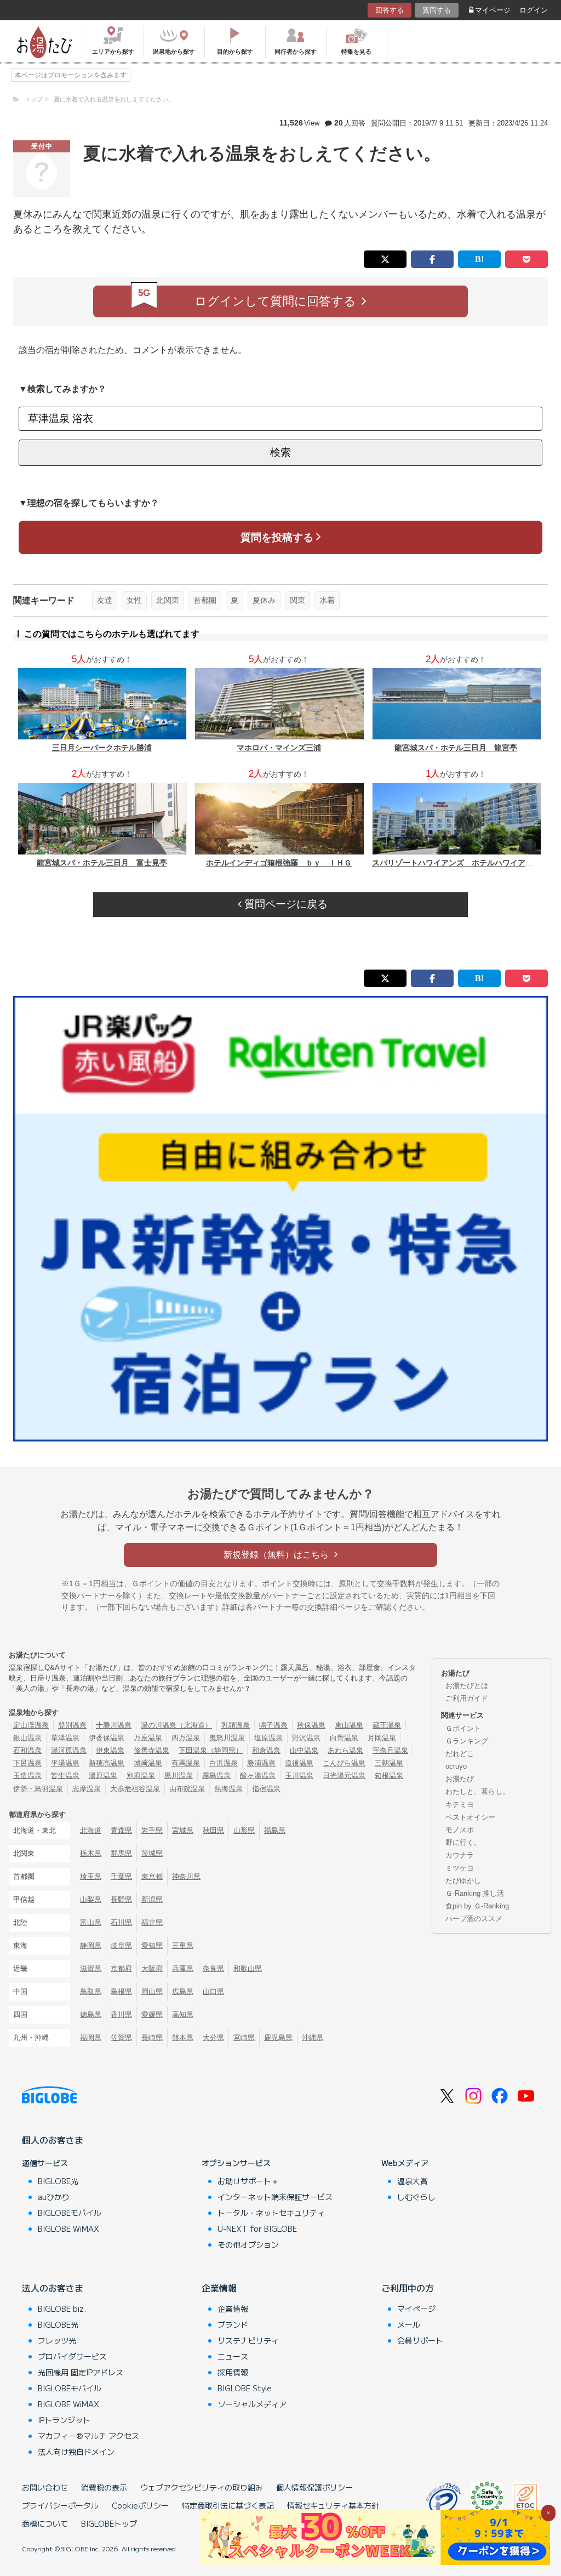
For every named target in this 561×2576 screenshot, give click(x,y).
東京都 (152, 1876)
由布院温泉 (187, 1789)
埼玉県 (91, 1876)
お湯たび (460, 1779)
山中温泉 (304, 1750)
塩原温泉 (268, 1738)
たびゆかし (463, 1881)
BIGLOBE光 (58, 2181)
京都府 (121, 1968)
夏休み (264, 600)
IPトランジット (64, 2420)
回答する (390, 10)
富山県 (91, 1922)
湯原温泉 (103, 1776)
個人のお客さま (53, 2140)
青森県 (121, 1830)
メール (409, 2324)
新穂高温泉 (107, 1763)
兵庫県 (183, 1968)
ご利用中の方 (408, 2288)
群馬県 (121, 1853)
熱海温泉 (228, 1789)
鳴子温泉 (273, 1725)
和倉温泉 (266, 1750)
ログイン (534, 10)
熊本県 (183, 2038)
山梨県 (91, 1899)
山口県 (213, 1991)
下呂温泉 (27, 1763)
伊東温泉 (110, 1750)
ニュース (233, 2356)
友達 (105, 600)
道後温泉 (299, 1763)
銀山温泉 (27, 1738)
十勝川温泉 (114, 1725)
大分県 (213, 2038)
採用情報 (233, 2372)
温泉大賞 (413, 2181)
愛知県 (152, 1945)
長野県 (121, 1899)
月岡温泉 (382, 1738)
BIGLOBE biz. (62, 2309)
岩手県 (152, 1830)
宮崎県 (244, 2038)
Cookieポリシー (140, 2505)
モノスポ (460, 1830)
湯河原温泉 (69, 1750)
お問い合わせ (45, 2487)
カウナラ (460, 1855)
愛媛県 (152, 2014)
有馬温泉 (186, 1763)
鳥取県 (91, 1991)
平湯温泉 (65, 1763)
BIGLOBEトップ (109, 2523)
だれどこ (460, 1754)
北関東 (168, 600)
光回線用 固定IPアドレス (81, 2372)
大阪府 (152, 1968)
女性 (134, 600)
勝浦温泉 (261, 1763)
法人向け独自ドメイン (76, 2452)
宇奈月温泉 (390, 1750)
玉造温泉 (27, 1776)
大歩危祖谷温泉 (135, 1789)
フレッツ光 (57, 2340)
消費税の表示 (104, 2487)
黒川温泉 (179, 1776)
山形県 (244, 1830)
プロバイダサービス (72, 2356)
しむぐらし (416, 2197)
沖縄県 (313, 2038)
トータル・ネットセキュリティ (271, 2213)
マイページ (493, 10)
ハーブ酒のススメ (474, 1919)
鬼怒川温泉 (227, 1738)
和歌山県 (248, 1968)
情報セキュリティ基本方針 (333, 2505)
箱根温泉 (389, 1776)
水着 (327, 600)
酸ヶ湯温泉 (258, 1776)
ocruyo (456, 1766)
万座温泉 (148, 1738)
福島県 (275, 1830)
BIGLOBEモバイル (70, 2213)
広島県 (183, 1991)
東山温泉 (349, 1725)
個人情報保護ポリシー (314, 2487)
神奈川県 (186, 1876)
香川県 (121, 2014)
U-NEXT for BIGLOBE (257, 2229)
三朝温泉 (389, 1763)
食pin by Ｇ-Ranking (477, 1906)
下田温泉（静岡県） (211, 1750)
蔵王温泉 (387, 1725)
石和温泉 (27, 1750)
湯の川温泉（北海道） (176, 1725)
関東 (297, 600)
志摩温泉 (87, 1789)
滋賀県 (91, 1968)
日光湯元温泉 (344, 1776)
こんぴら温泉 (344, 1763)
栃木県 (91, 1853)
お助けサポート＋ (248, 2181)
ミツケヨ (460, 1868)
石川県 (121, 1922)
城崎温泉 (148, 1763)
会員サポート (420, 2340)
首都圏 (205, 600)
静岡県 (91, 1945)
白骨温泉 (344, 1738)
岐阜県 (121, 1945)
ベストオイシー (470, 1817)
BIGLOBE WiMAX (68, 2229)
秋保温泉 (311, 1725)
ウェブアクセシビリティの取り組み (202, 2487)
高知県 (183, 2014)
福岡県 (91, 2038)
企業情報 (219, 2288)
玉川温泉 (299, 1776)
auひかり (54, 2197)
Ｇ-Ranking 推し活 (475, 1893)
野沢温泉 (306, 1738)
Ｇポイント (463, 1728)
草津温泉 (65, 1738)
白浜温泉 (224, 1763)
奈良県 (213, 1968)
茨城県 (152, 1853)
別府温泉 (141, 1776)
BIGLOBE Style (245, 2388)
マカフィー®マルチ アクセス (88, 2436)
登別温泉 (72, 1725)
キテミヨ (460, 1805)
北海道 (91, 1830)
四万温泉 (186, 1738)
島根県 (121, 1991)
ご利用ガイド (467, 1698)
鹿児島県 (278, 2038)
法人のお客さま (53, 2288)
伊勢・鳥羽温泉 (38, 1789)
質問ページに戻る (285, 904)
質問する (437, 10)
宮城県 (183, 1830)
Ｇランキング (467, 1741)
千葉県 (121, 1876)
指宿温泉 (266, 1789)
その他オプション (248, 2244)
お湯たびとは (467, 1686)
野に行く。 (463, 1842)
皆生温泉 (65, 1776)
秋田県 (213, 1830)
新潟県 (152, 1899)
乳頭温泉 (236, 1725)
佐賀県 (121, 2038)
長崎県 (152, 2038)
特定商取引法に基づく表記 (228, 2505)
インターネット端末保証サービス (275, 2197)
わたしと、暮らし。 (477, 1791)
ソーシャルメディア (252, 2404)
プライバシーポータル (60, 2505)
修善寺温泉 (151, 1750)
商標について (45, 2523)
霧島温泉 (216, 1776)
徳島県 (91, 2014)
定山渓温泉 (31, 1725)
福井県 (152, 1922)
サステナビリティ (248, 2340)
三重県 (183, 1945)
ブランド (233, 2324)
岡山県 (152, 1991)
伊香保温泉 (107, 1738)
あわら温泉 (345, 1750)
